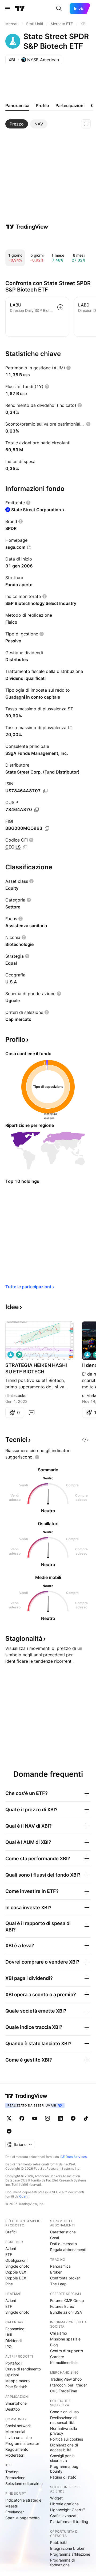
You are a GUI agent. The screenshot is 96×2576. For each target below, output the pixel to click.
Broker (56, 2272)
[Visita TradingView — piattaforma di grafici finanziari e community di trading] (27, 227)
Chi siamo (59, 2333)
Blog (54, 2345)
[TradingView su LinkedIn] (60, 2118)
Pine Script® (16, 2387)
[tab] (17, 124)
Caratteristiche (63, 2232)
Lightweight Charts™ (68, 2510)
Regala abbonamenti (68, 2250)
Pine (9, 2284)
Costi (55, 2238)
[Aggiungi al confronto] (60, 307)
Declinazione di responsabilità (63, 2420)
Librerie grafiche (64, 2504)
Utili (9, 2335)
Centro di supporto (67, 2351)
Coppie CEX (16, 2272)
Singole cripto (17, 2266)
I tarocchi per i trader (69, 2385)
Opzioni (12, 2375)
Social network (18, 2426)
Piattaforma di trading (69, 2522)
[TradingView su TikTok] (86, 2118)
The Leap (58, 2284)
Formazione (15, 2478)
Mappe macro (17, 2381)
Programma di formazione (62, 2562)
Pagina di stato (63, 2477)
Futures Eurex (62, 2306)
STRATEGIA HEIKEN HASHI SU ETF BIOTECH (36, 1368)
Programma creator (22, 2443)
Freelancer (15, 2512)
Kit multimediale (64, 2363)
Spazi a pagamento (22, 2518)
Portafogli (14, 2363)
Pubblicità (59, 2542)
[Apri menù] (8, 9)
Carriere (57, 2357)
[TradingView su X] (9, 2118)
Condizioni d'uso (64, 2412)
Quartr (24, 2196)
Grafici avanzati (64, 2516)
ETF (9, 2254)
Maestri (12, 2506)
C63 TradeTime (64, 2391)
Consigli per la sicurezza (62, 2458)
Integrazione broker (67, 2548)
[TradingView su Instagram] (47, 2118)
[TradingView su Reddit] (9, 2131)
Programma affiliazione (70, 2554)
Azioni (11, 2249)
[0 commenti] (31, 1412)
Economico (15, 2329)
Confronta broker (65, 2278)
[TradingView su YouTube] (35, 2118)
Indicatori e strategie (23, 2500)
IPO (9, 2346)
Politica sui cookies (67, 2439)
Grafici (11, 2232)
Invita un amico (19, 2437)
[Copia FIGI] (47, 828)
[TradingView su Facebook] (22, 2118)
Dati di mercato (63, 2244)
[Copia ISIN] (45, 791)
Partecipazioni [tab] (70, 105)
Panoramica (60, 2266)
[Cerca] (59, 9)
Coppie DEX (16, 2278)
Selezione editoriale (22, 2484)
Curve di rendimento (23, 2369)
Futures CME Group (67, 2300)
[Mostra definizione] (69, 368)
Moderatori (15, 2455)
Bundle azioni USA (66, 2312)
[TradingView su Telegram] (73, 2118)
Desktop (13, 2409)
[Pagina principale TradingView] (20, 9)
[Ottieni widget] (85, 1440)
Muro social (15, 2432)
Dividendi (13, 2341)
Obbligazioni (16, 2260)
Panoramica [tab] (17, 105)
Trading (12, 2472)
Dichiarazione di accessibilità (64, 2447)
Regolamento (17, 2449)
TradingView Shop (66, 2379)
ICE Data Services (73, 2157)
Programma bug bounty (64, 2469)
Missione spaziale (65, 2339)
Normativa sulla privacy (64, 2431)
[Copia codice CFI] (25, 847)
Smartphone (16, 2403)
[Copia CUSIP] (37, 810)
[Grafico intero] (86, 124)
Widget (56, 2498)
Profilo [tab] (42, 105)
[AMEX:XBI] (11, 1355)
